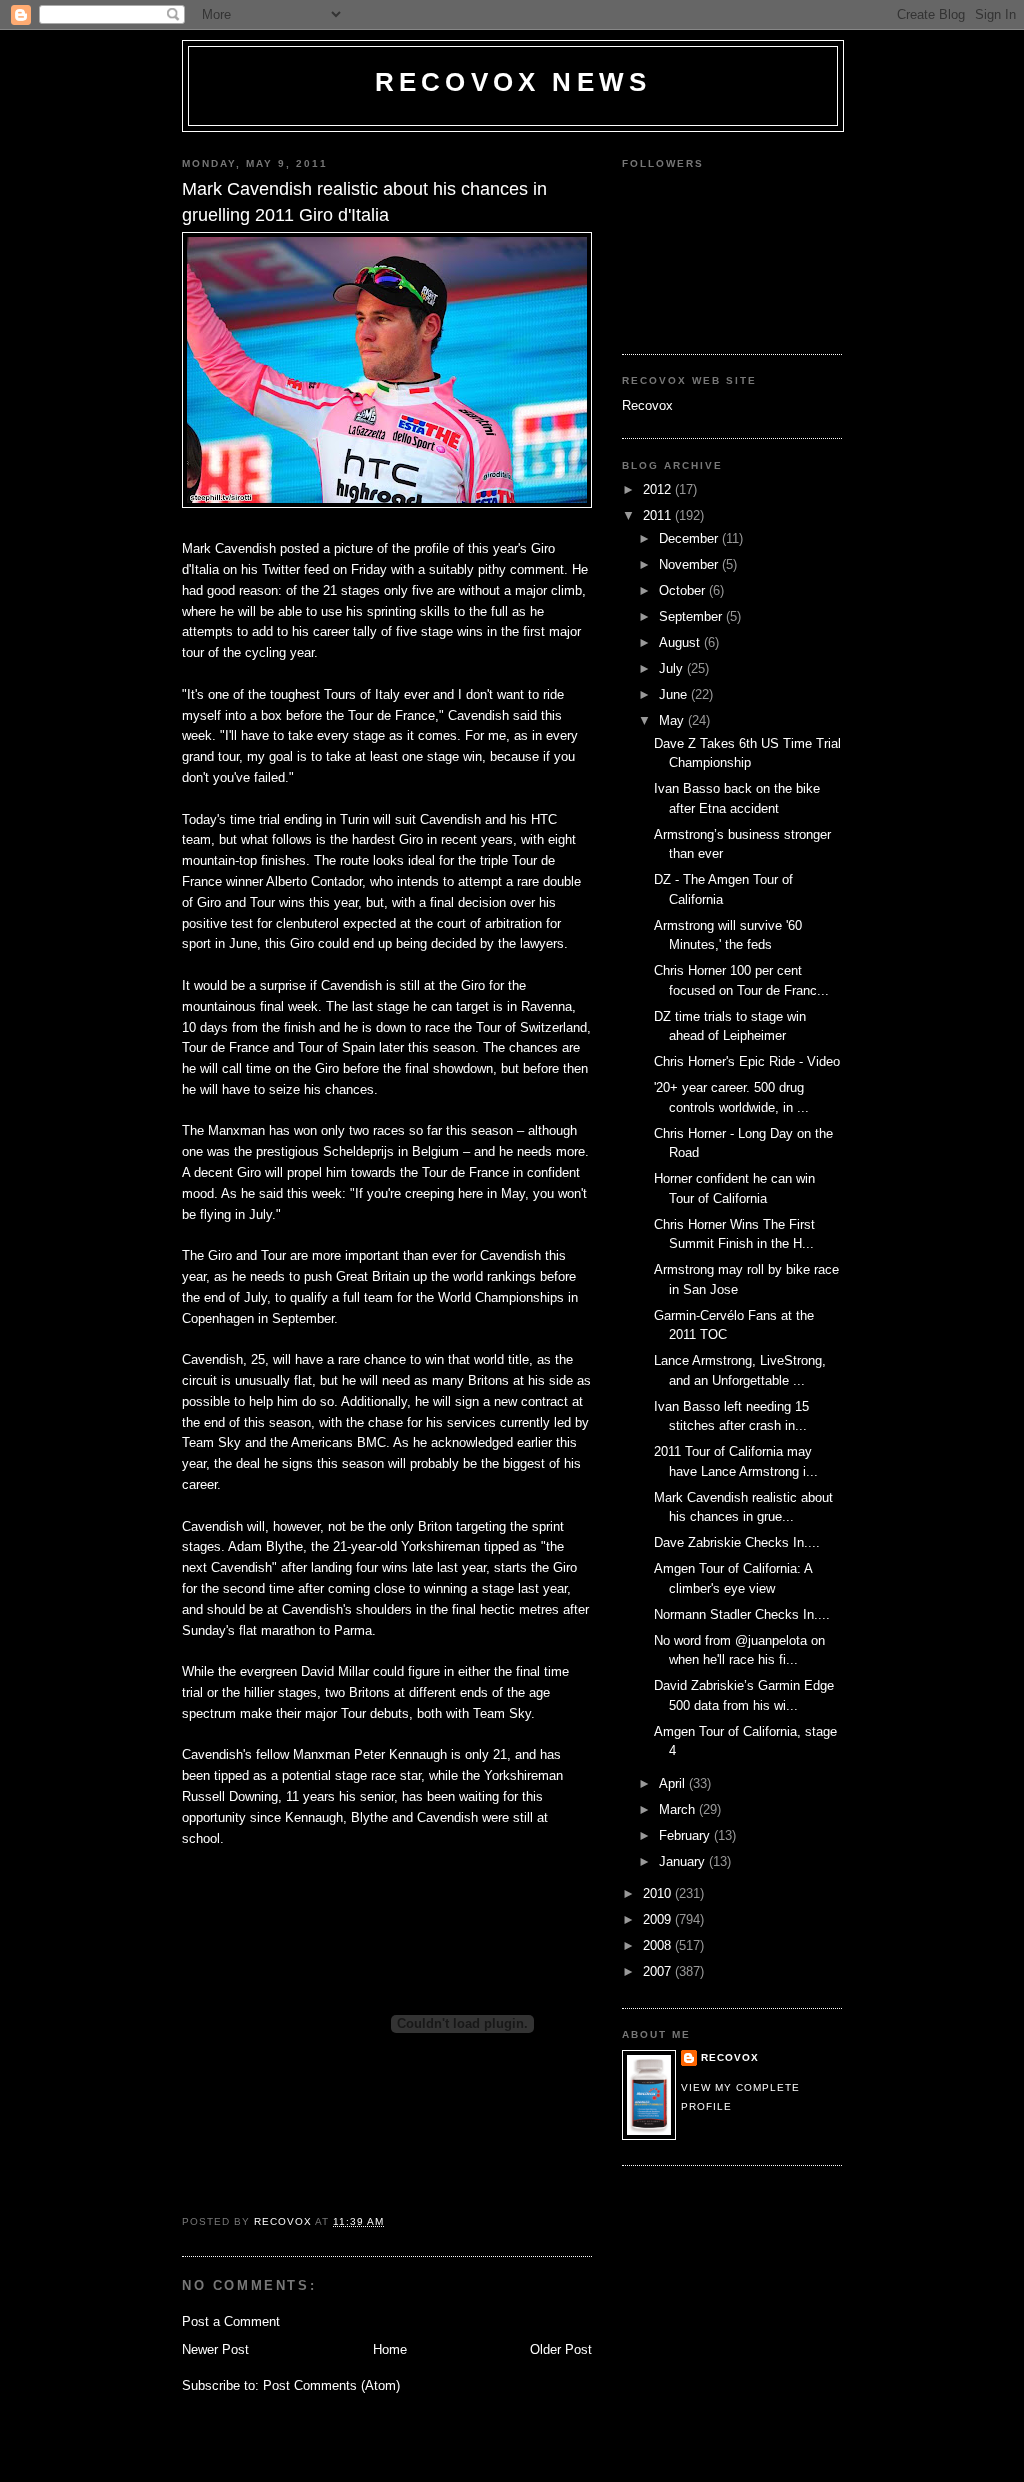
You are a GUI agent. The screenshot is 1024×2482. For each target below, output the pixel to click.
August (681, 642)
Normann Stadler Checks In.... (742, 1614)
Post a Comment (231, 2321)
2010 (659, 1893)
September (692, 616)
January (684, 1861)
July (673, 668)
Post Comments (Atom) (331, 2385)
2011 (659, 515)
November (690, 564)
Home (390, 2349)
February (686, 1835)
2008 (659, 1945)
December (690, 538)
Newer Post (215, 2349)
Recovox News (513, 82)
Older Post (561, 2349)
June (675, 694)
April (674, 1783)
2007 (659, 1971)
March (679, 1809)
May (673, 720)
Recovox (647, 405)
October (684, 590)
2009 (659, 1919)
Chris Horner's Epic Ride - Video (747, 1061)
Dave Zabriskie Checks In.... (737, 1542)
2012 (659, 489)
